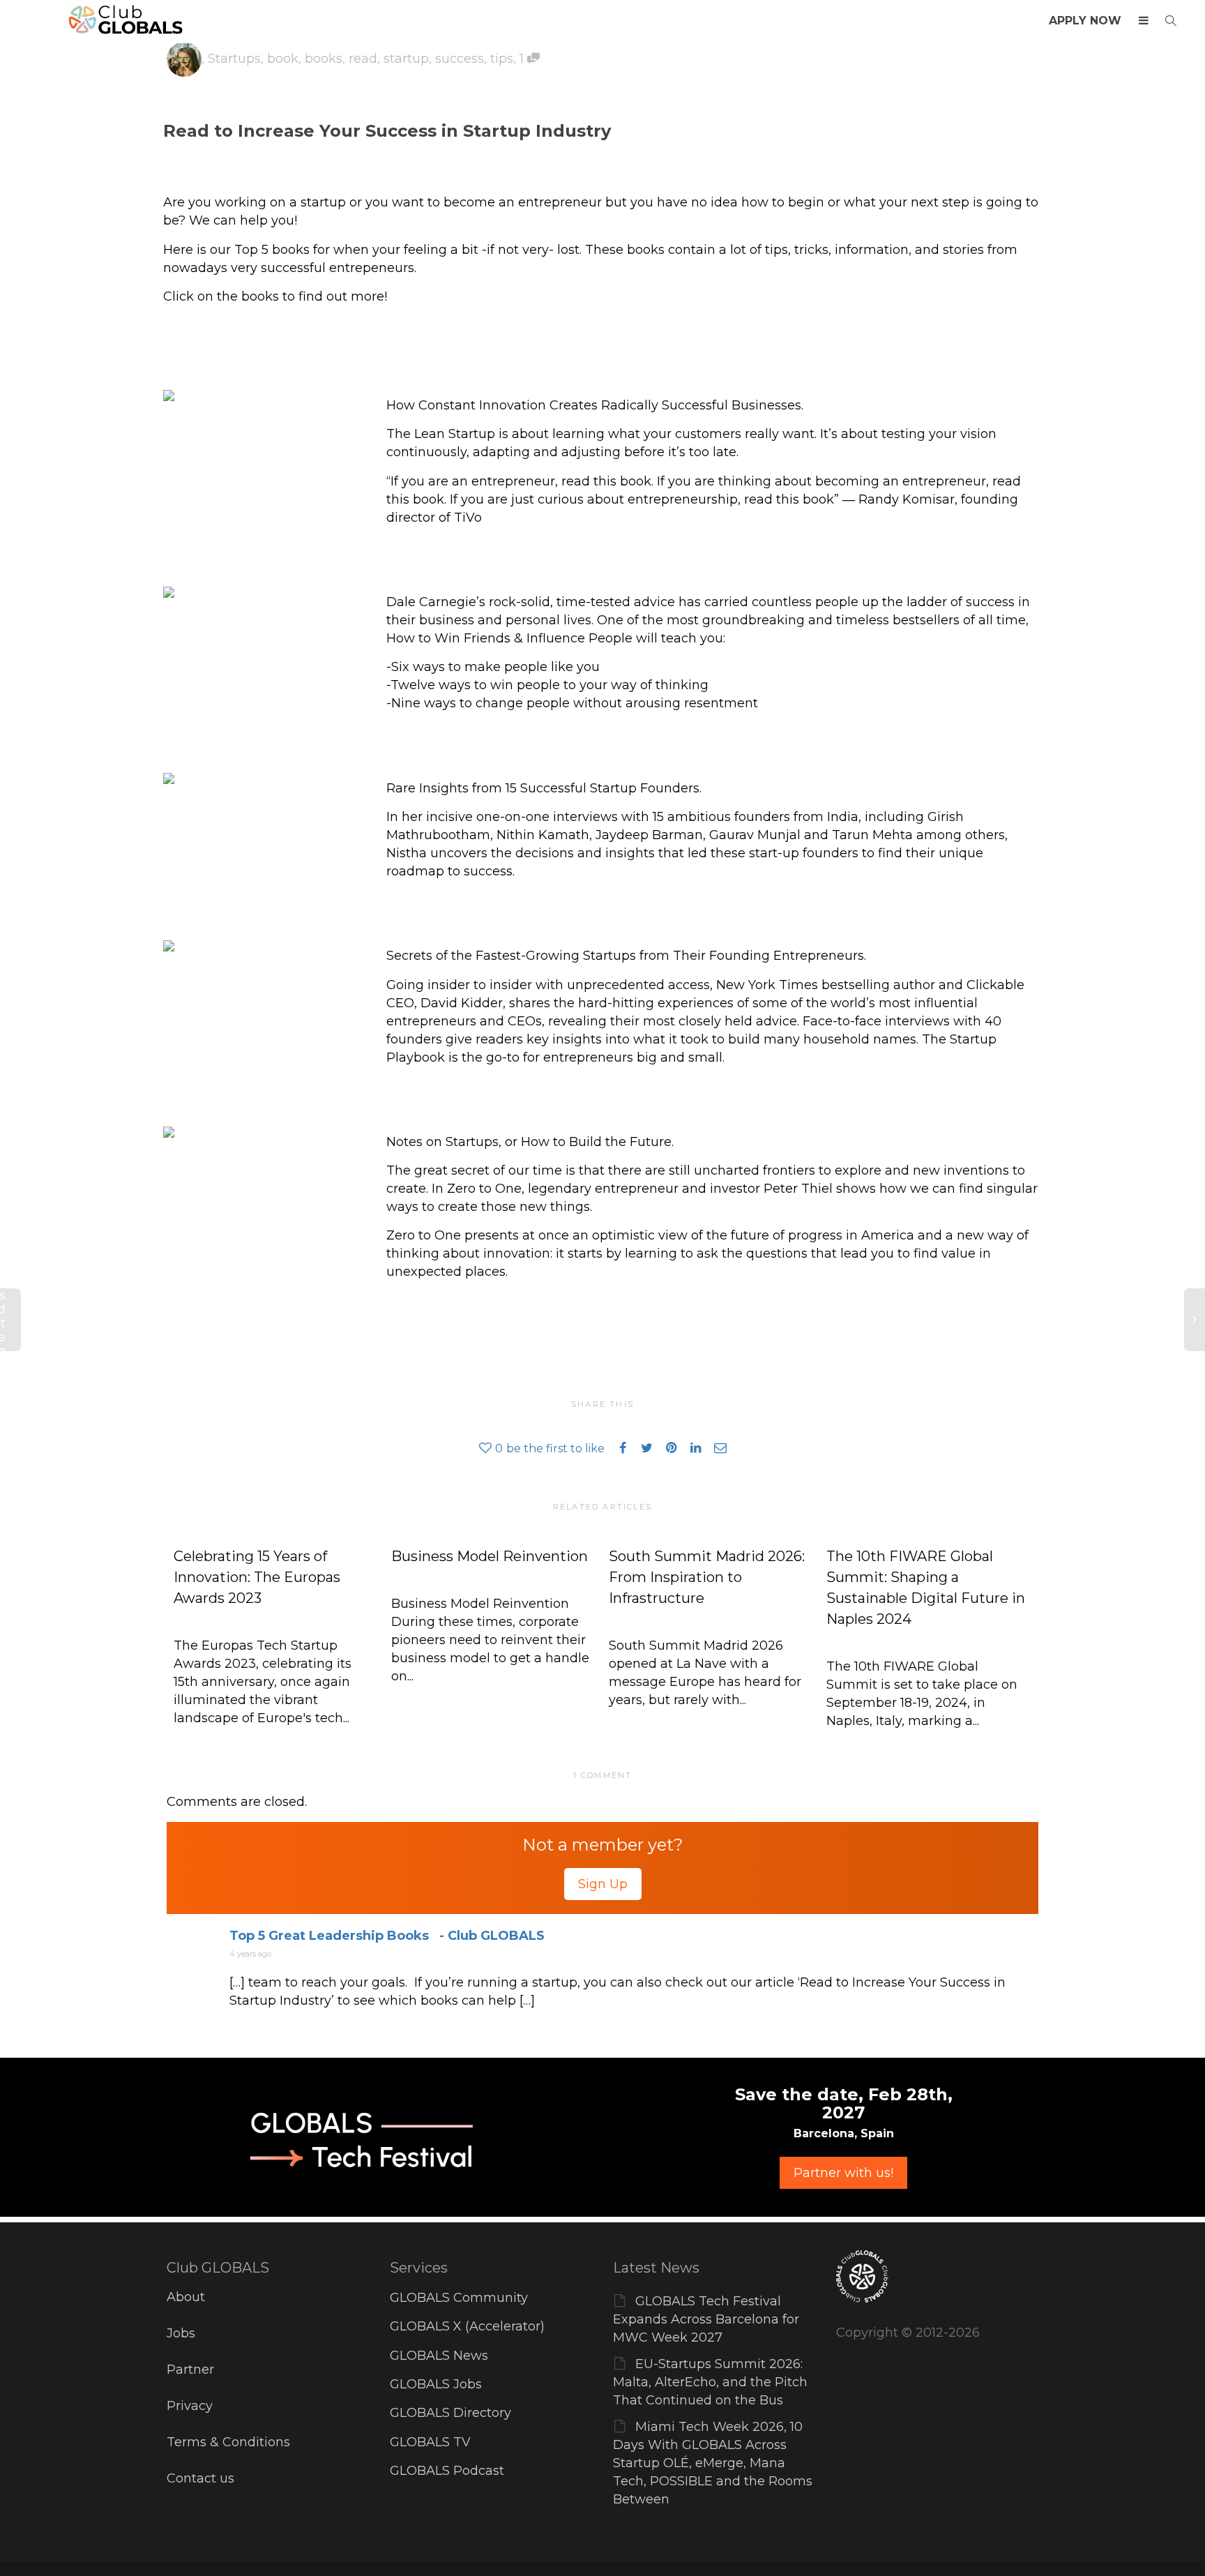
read (363, 59)
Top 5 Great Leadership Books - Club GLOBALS (387, 1936)
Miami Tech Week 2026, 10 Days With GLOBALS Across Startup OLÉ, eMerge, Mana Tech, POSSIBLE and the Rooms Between (713, 2463)
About (186, 2297)
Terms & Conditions (228, 2442)
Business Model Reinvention (490, 1556)
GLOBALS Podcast (447, 2471)
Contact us (200, 2478)
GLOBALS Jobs (436, 2384)
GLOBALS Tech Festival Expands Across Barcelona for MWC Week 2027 (706, 2319)
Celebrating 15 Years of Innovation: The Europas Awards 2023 (257, 1577)
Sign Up (603, 1884)
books (324, 59)
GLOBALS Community (459, 2298)
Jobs (181, 2333)
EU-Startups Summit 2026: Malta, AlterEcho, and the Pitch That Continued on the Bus (710, 2382)
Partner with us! (843, 2173)
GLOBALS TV (430, 2442)
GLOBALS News (439, 2356)
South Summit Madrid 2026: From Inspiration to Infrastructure (707, 1577)
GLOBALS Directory (450, 2413)
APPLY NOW (1085, 21)
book (283, 59)
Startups (234, 59)
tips (502, 59)
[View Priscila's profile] (184, 59)
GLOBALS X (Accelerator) (467, 2326)
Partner (190, 2370)
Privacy (190, 2406)
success (460, 59)
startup (406, 59)
